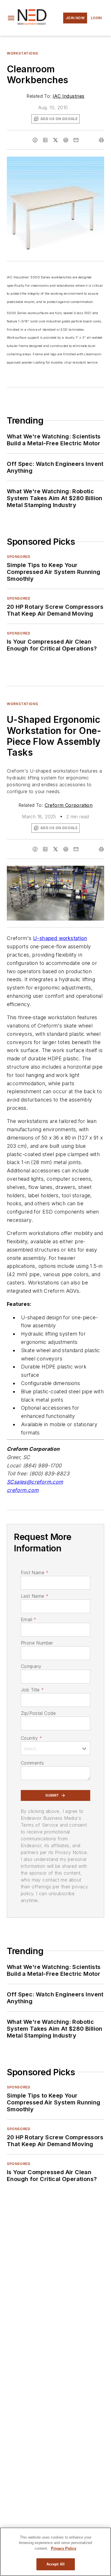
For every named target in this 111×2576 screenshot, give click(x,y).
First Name (35, 1573)
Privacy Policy (64, 2548)
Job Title (32, 1690)
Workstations (22, 53)
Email (28, 1619)
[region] (55, 2552)
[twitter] (55, 140)
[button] (11, 18)
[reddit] (66, 140)
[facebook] (35, 140)
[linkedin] (45, 140)
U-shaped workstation (60, 938)
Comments (32, 1763)
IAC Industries (69, 96)
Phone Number (37, 1643)
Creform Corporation (69, 805)
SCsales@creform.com (35, 1482)
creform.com (23, 1490)
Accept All (55, 2564)
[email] (76, 140)
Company (31, 1666)
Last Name (35, 1596)
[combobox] (55, 1748)
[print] (101, 140)
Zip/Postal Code (38, 1713)
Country (31, 1738)
